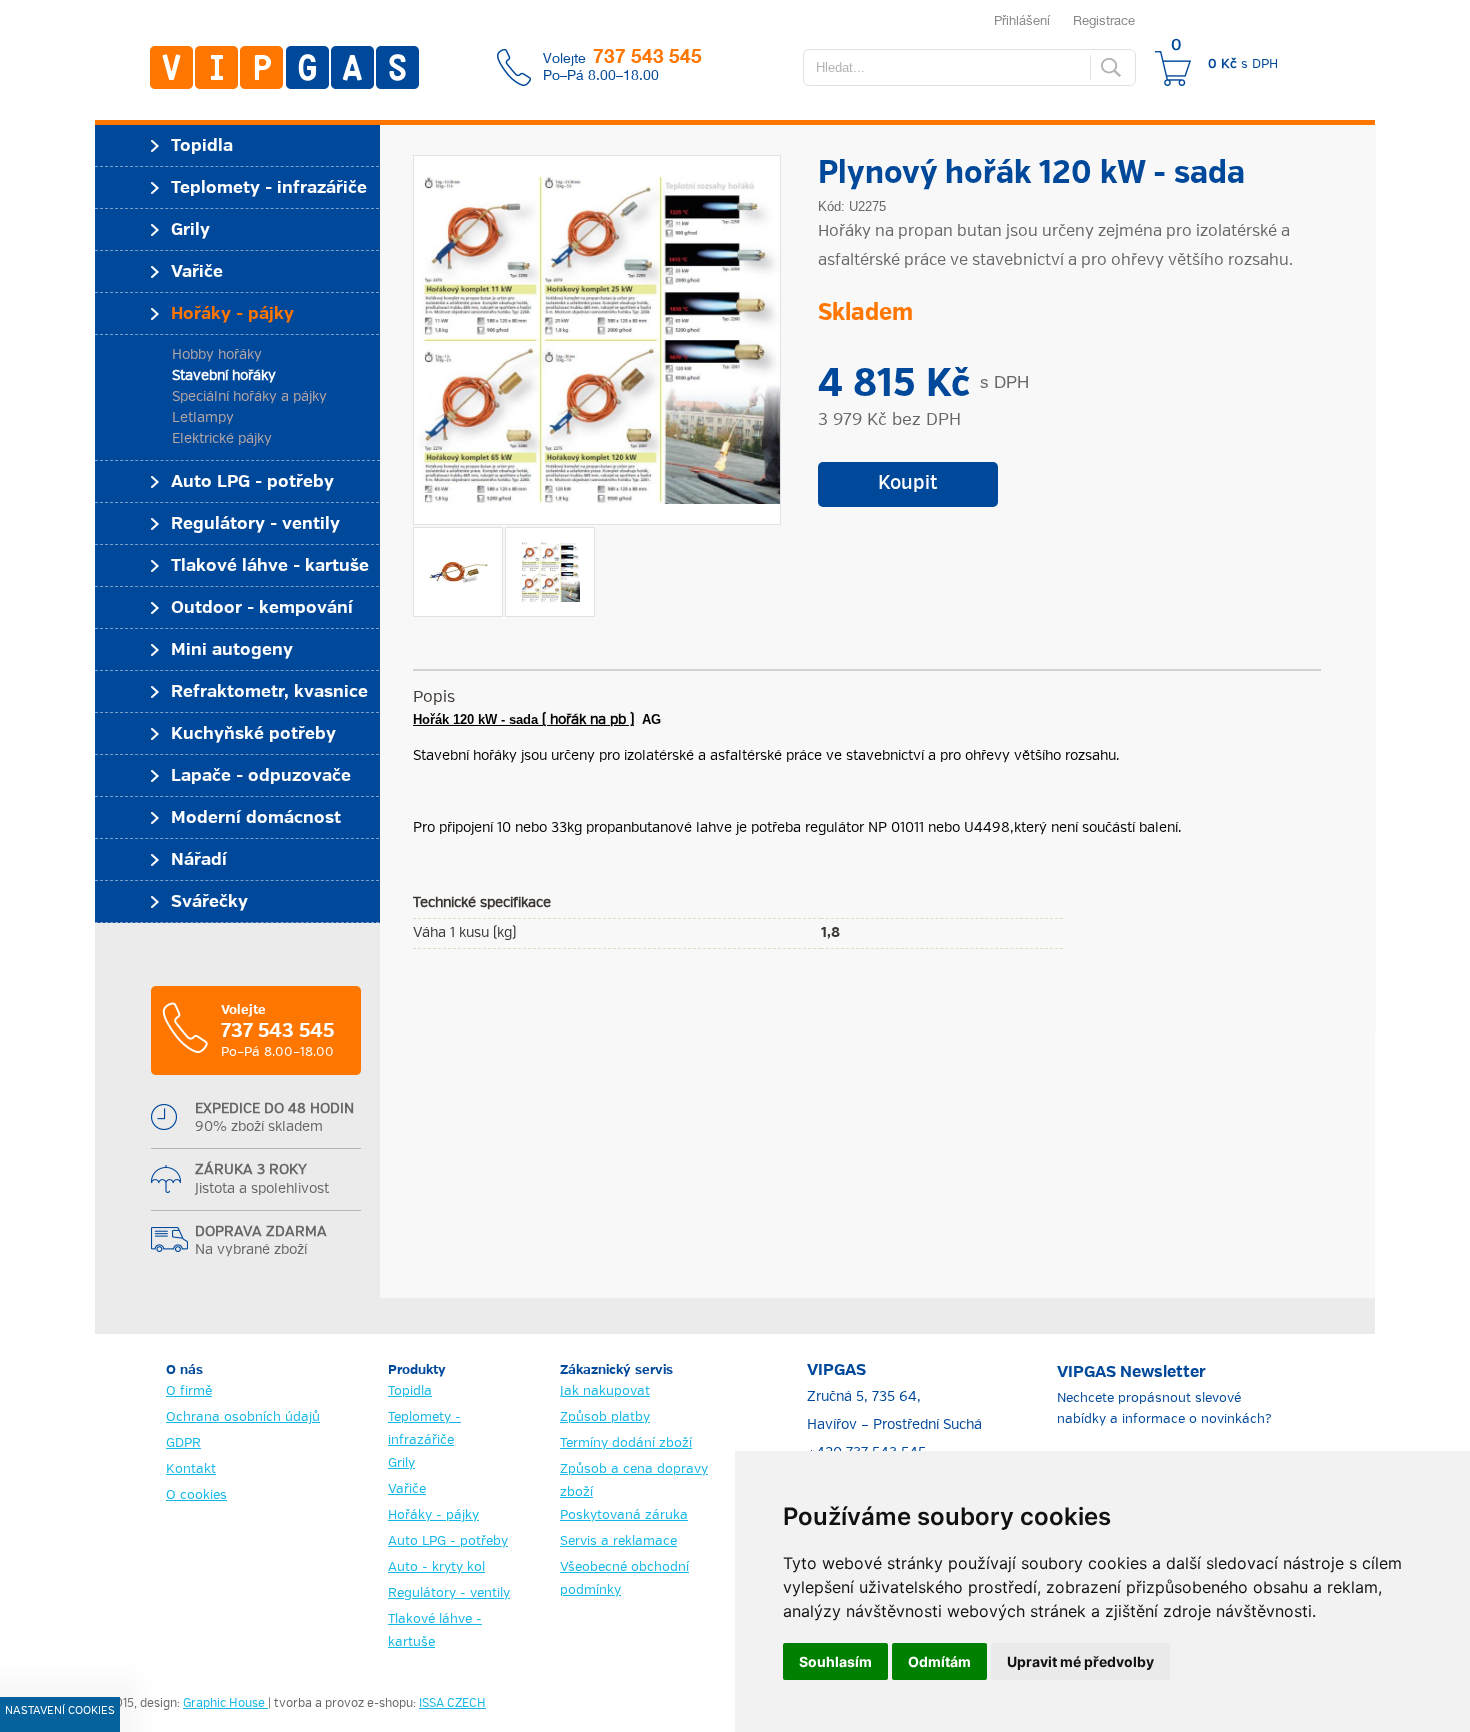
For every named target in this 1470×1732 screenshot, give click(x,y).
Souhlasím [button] (835, 1661)
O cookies (196, 1495)
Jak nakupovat (605, 1391)
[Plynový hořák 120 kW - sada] (597, 340)
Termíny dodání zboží (626, 1443)
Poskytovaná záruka (624, 1515)
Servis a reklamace (618, 1541)
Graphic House (225, 1704)
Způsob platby (605, 1417)
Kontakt (191, 1469)
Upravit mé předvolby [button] (1080, 1661)
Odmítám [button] (939, 1661)
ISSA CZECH (452, 1704)
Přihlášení (1022, 20)
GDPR (183, 1443)
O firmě (189, 1391)
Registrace (1104, 20)
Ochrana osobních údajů (243, 1417)
